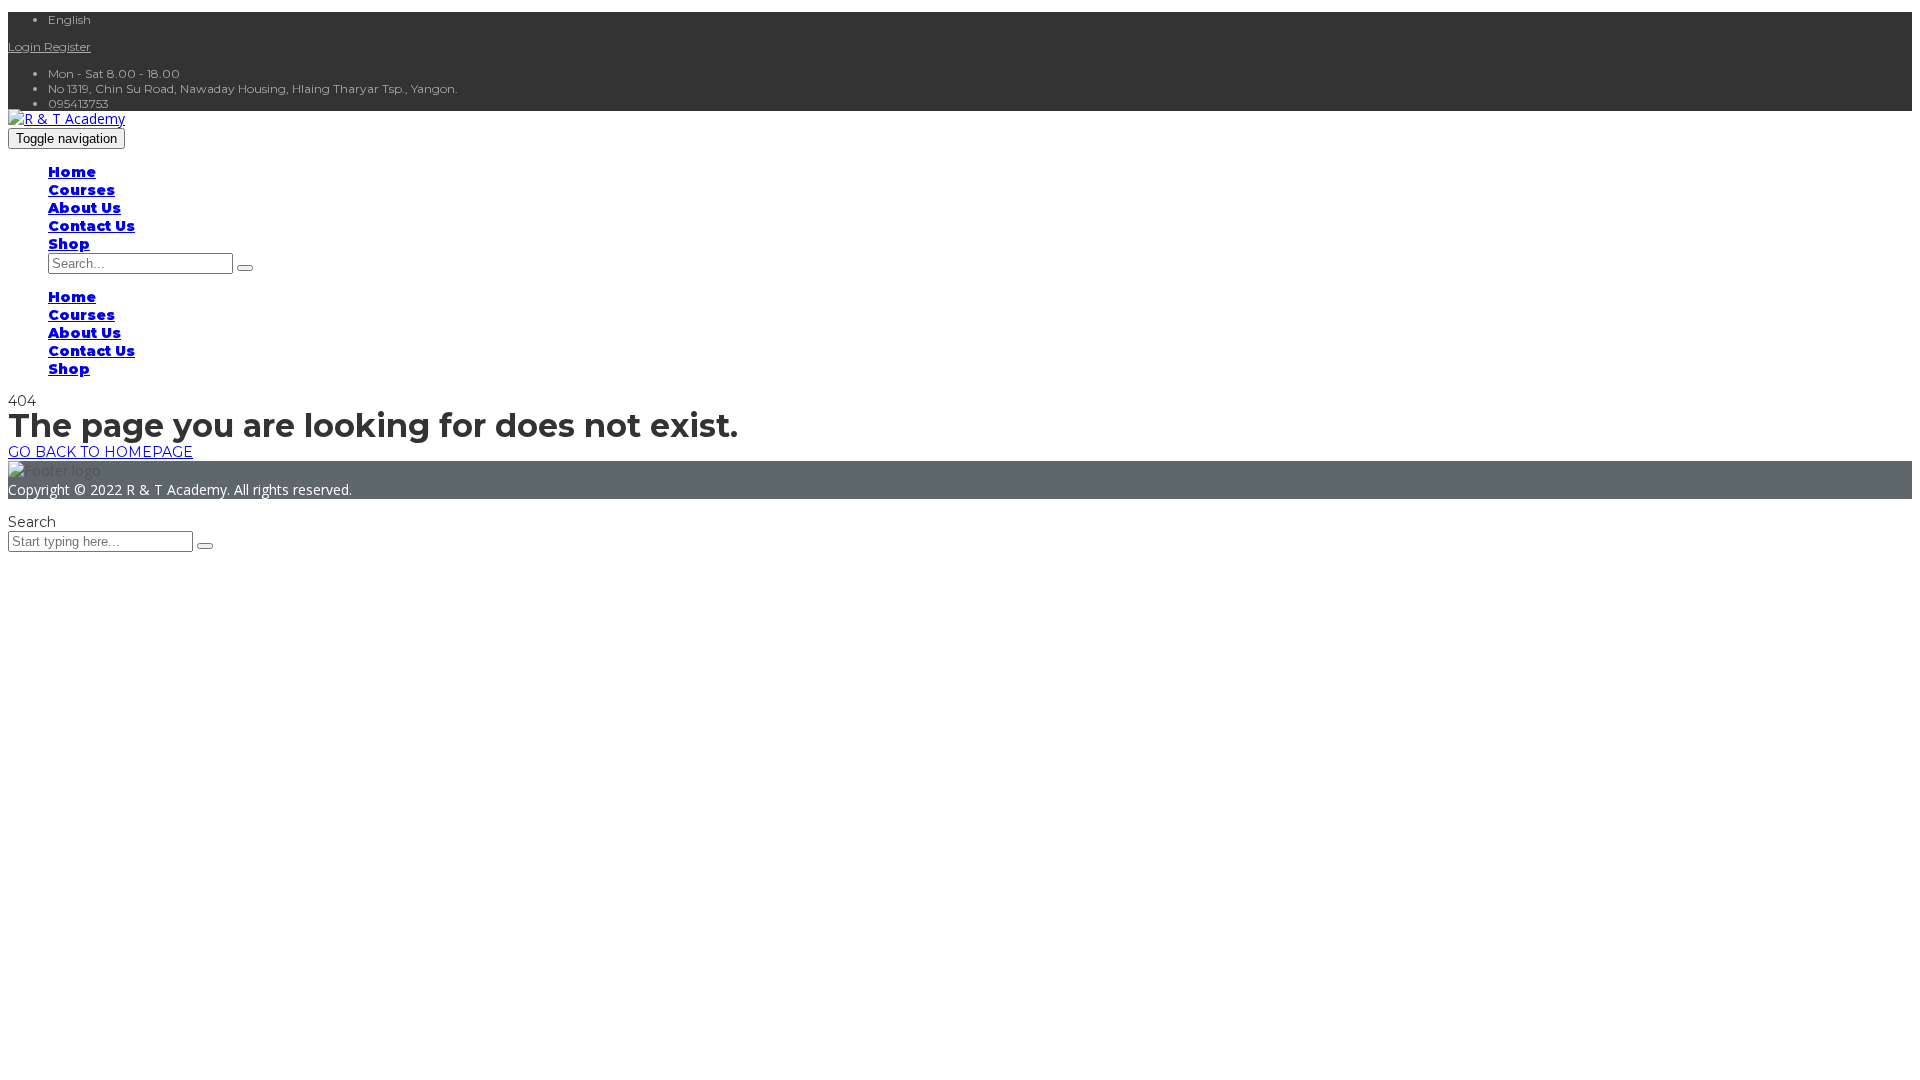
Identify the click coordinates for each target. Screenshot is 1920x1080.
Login (26, 46)
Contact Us (91, 226)
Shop (69, 244)
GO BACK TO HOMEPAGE (100, 452)
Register (67, 46)
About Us (84, 208)
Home (72, 172)
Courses (81, 190)
